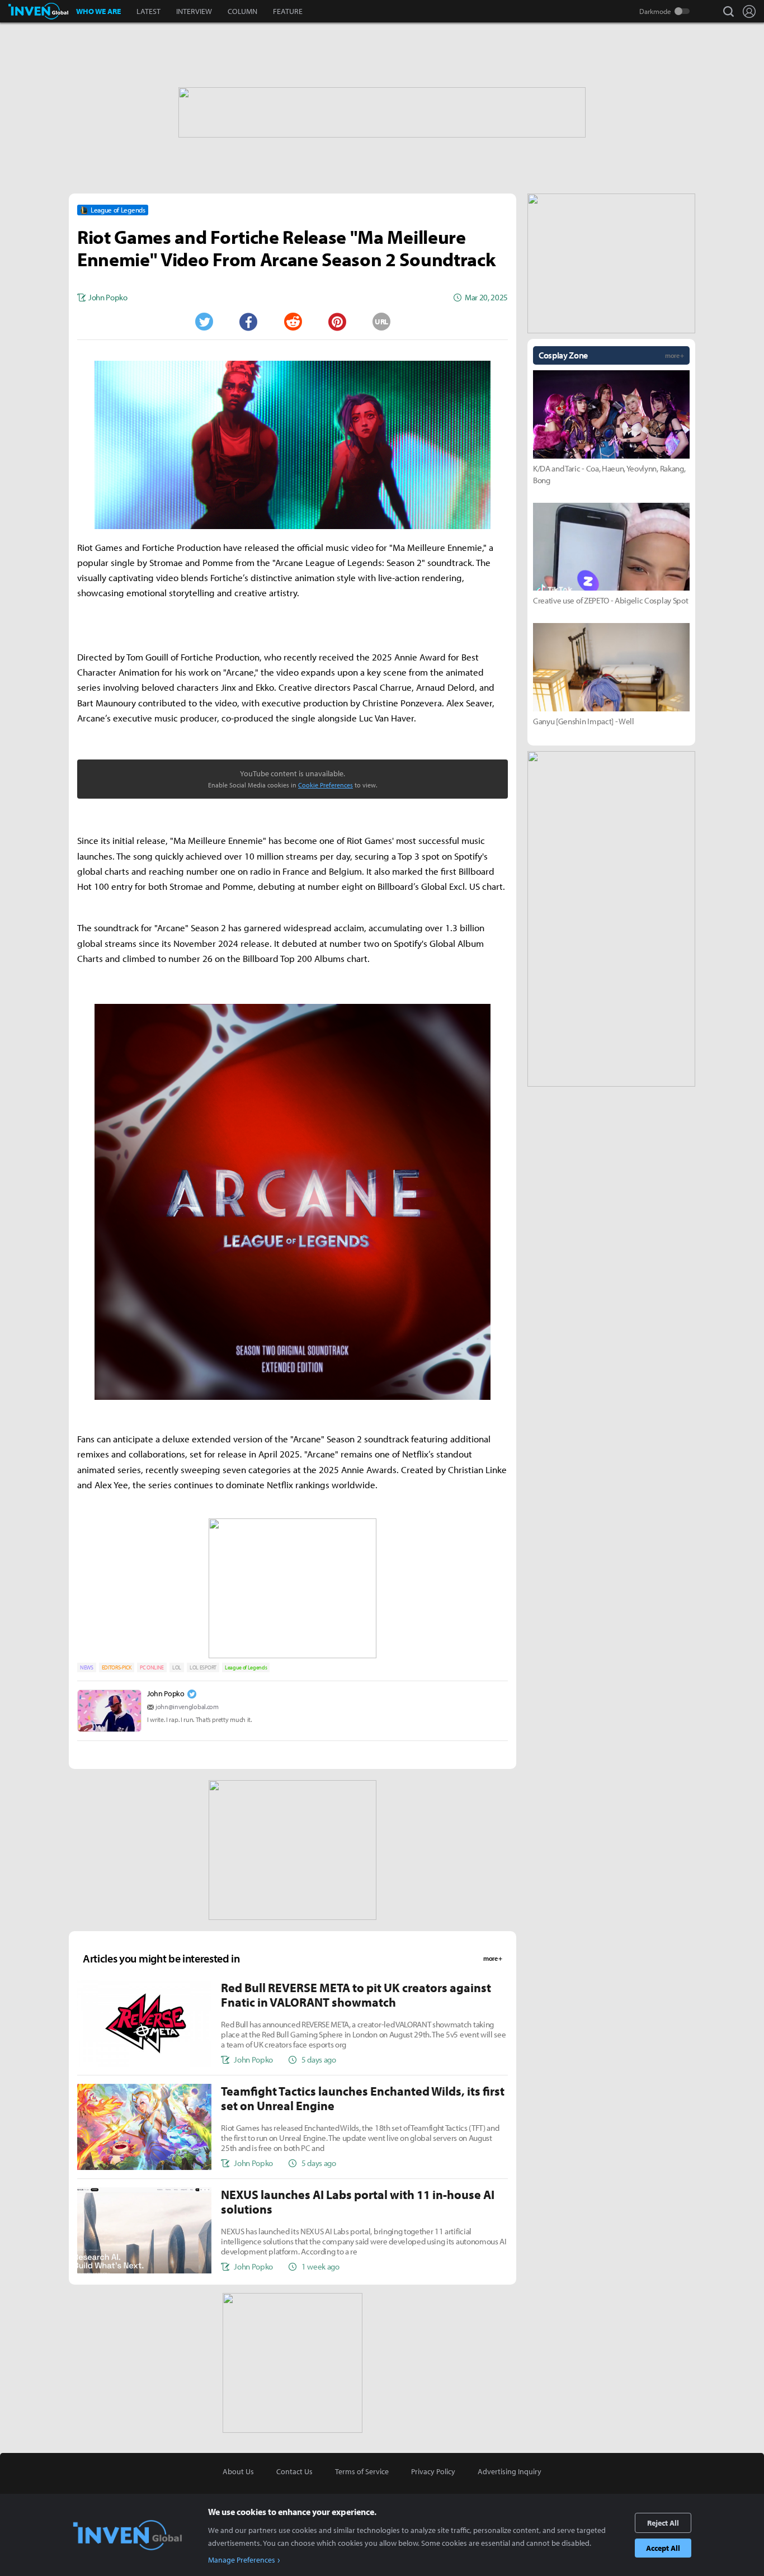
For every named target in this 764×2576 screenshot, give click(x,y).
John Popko (166, 1693)
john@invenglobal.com (187, 1707)
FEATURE (288, 11)
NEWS (87, 1667)
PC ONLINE (152, 1667)
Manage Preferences (242, 2560)
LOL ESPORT (203, 1667)
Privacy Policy (433, 2471)
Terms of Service (362, 2471)
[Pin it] (337, 322)
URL (381, 322)
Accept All (663, 2548)
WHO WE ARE (98, 11)
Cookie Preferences (326, 785)
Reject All (663, 2523)
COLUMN (242, 11)
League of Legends (246, 1667)
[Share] (248, 322)
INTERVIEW (194, 11)
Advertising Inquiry (510, 2471)
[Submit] (293, 322)
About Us (238, 2471)
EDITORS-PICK (117, 1667)
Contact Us (294, 2471)
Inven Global (38, 11)
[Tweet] (204, 322)
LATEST (148, 11)
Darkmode (655, 11)
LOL (177, 1667)
